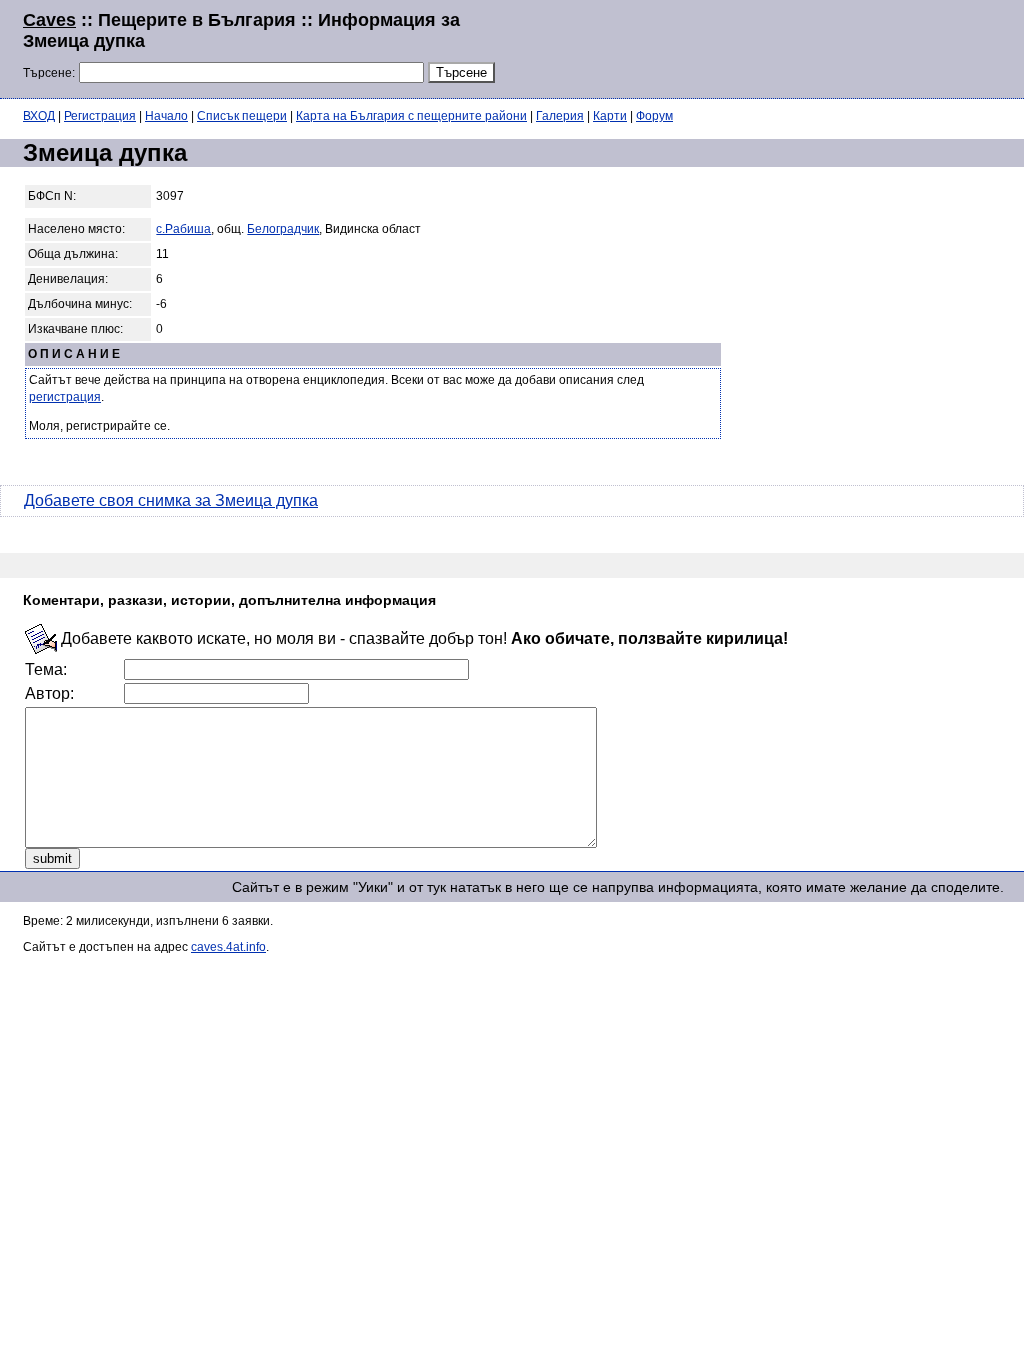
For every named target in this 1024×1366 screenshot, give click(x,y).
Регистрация (100, 116)
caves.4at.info (228, 947)
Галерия (560, 116)
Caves (49, 20)
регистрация (65, 397)
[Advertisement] (758, 47)
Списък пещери (242, 116)
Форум (654, 116)
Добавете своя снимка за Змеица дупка (171, 500)
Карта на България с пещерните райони (411, 116)
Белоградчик (283, 229)
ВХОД (39, 116)
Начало (166, 116)
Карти (610, 116)
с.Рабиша (183, 229)
